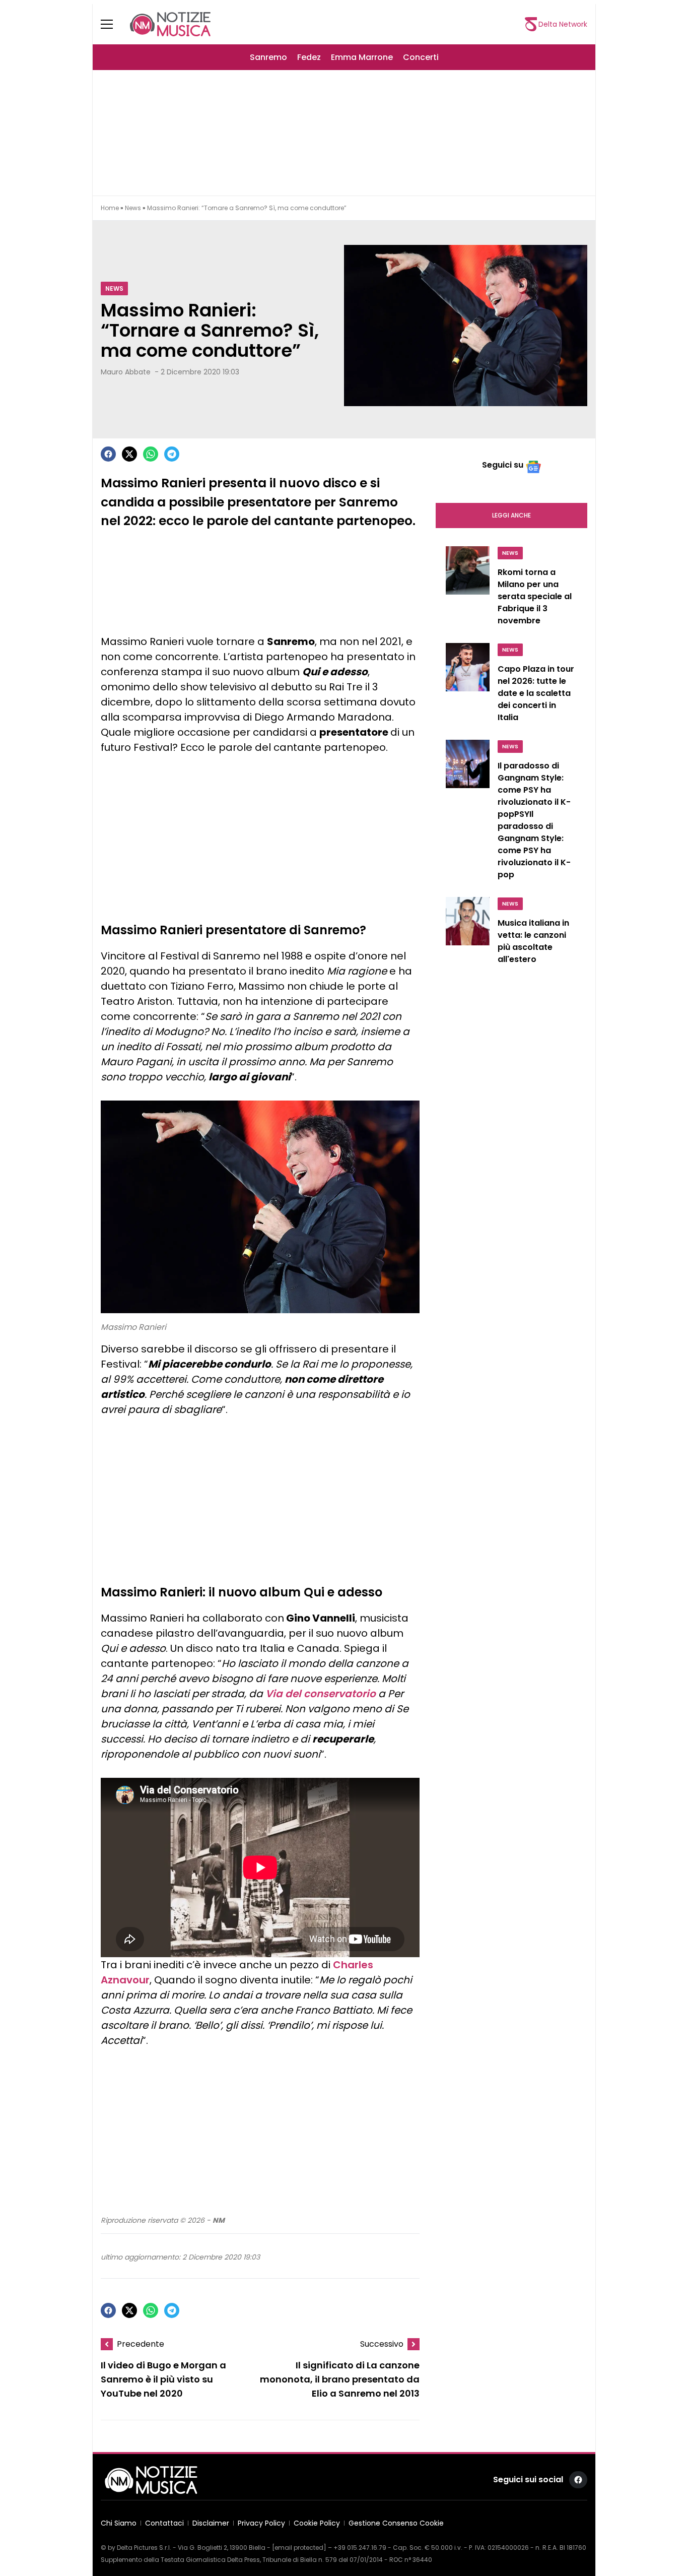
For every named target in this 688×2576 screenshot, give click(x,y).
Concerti (421, 57)
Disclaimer (211, 2523)
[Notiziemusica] (170, 24)
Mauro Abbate (126, 372)
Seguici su (503, 465)
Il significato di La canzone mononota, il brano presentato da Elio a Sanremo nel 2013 (340, 2379)
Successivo (382, 2344)
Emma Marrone (362, 57)
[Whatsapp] (151, 454)
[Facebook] (108, 454)
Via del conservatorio (321, 1694)
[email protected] (299, 2548)
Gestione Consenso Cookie (396, 2523)
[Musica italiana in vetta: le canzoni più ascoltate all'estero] (468, 933)
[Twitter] (129, 454)
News (133, 208)
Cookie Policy (317, 2523)
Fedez (309, 57)
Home (110, 208)
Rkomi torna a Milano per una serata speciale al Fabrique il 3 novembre (535, 596)
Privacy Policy (261, 2523)
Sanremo (268, 57)
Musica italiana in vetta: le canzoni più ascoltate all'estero (533, 941)
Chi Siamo (119, 2523)
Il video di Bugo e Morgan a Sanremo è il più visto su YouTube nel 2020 (163, 2379)
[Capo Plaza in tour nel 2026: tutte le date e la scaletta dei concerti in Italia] (468, 685)
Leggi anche (511, 515)
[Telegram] (172, 454)
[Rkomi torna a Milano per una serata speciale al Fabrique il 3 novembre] (468, 589)
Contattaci (164, 2523)
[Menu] (113, 24)
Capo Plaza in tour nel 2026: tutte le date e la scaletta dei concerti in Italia (536, 693)
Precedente (141, 2344)
